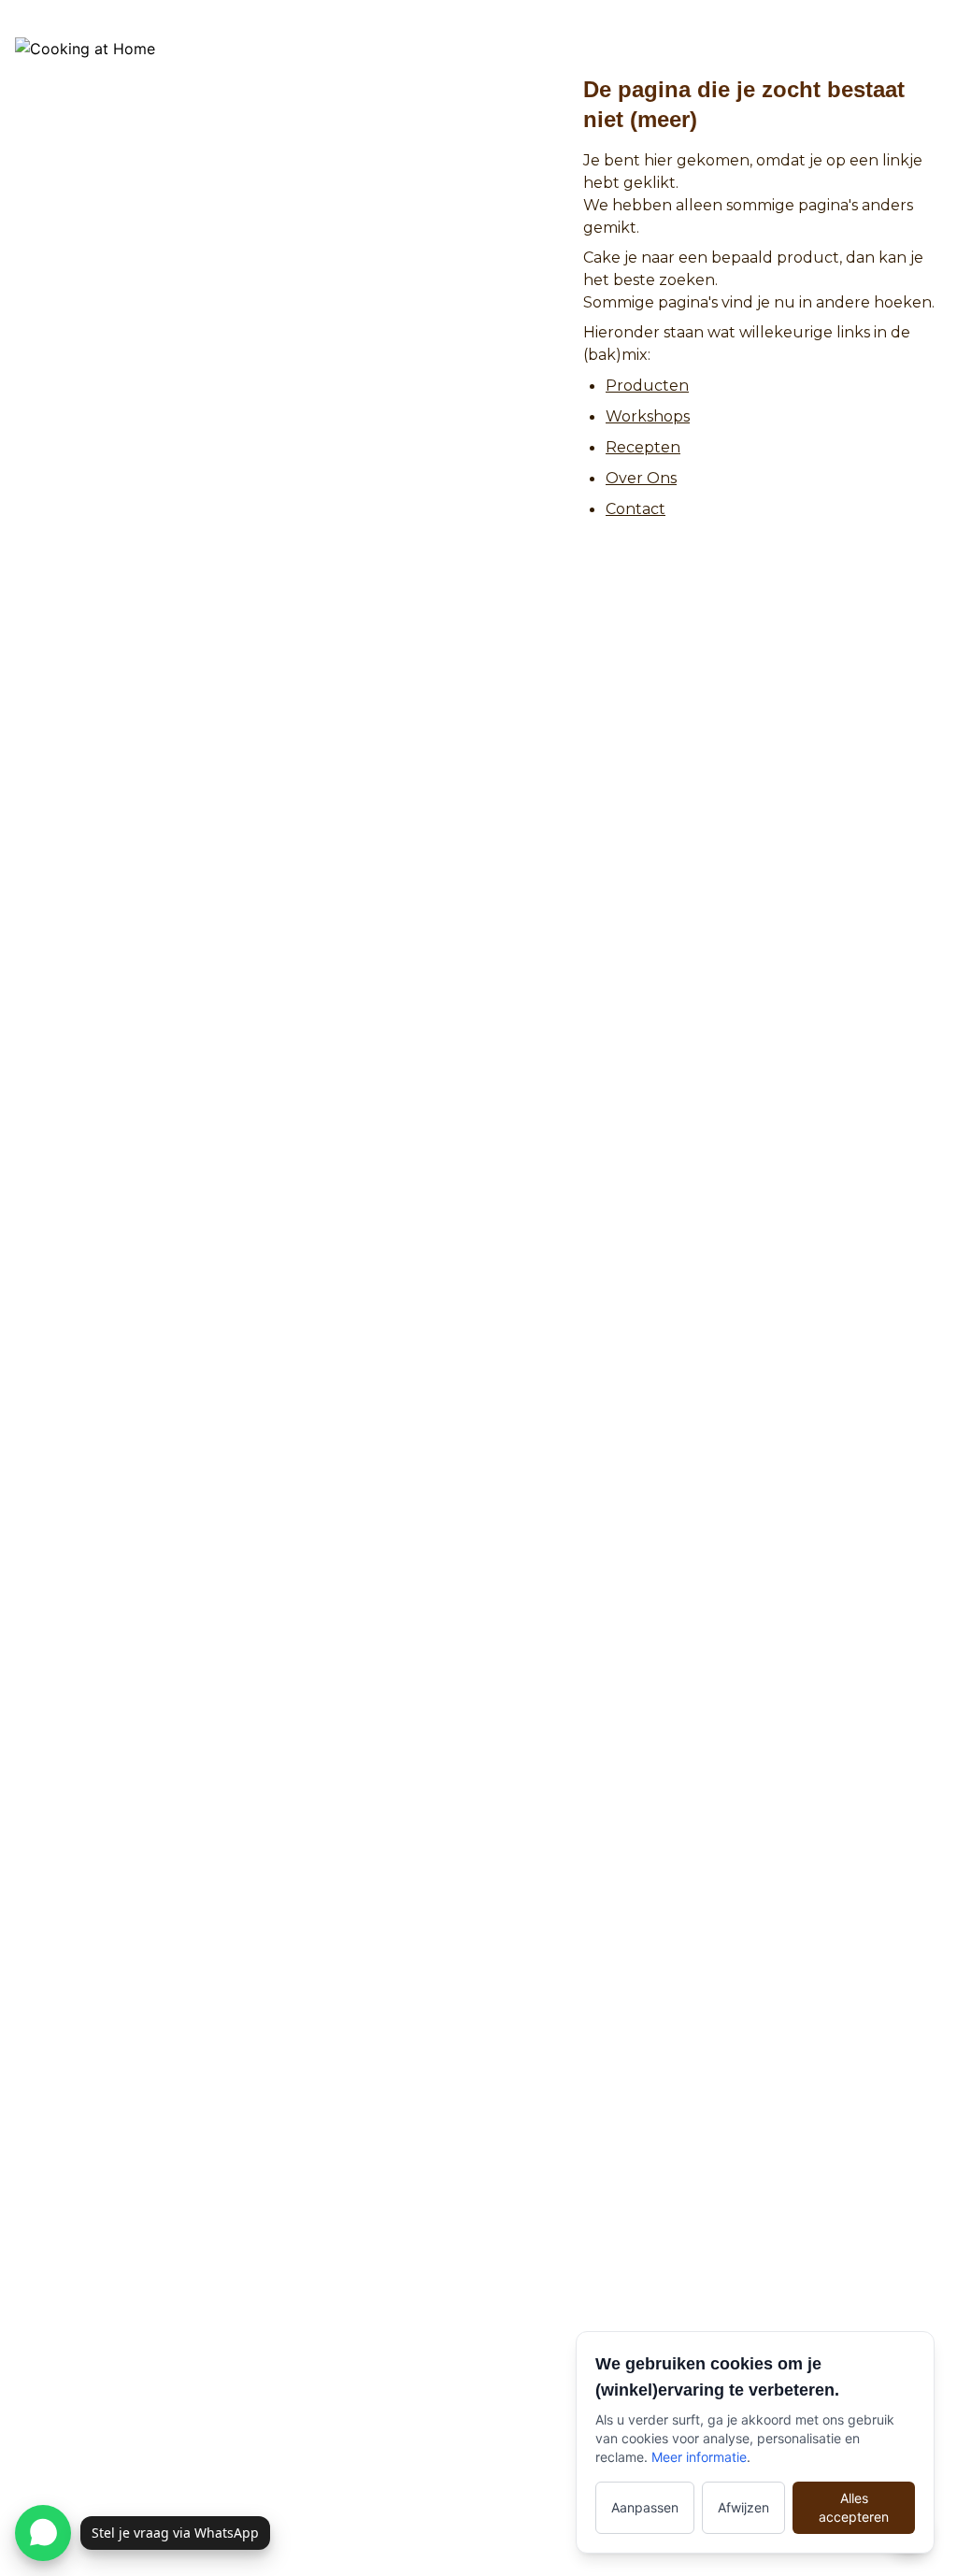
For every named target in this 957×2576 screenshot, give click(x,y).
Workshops (648, 416)
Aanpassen (645, 2507)
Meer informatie (699, 2457)
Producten (647, 386)
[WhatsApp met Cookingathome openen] (43, 2533)
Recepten (643, 447)
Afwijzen (743, 2507)
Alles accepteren (854, 2507)
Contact (636, 509)
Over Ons (641, 478)
